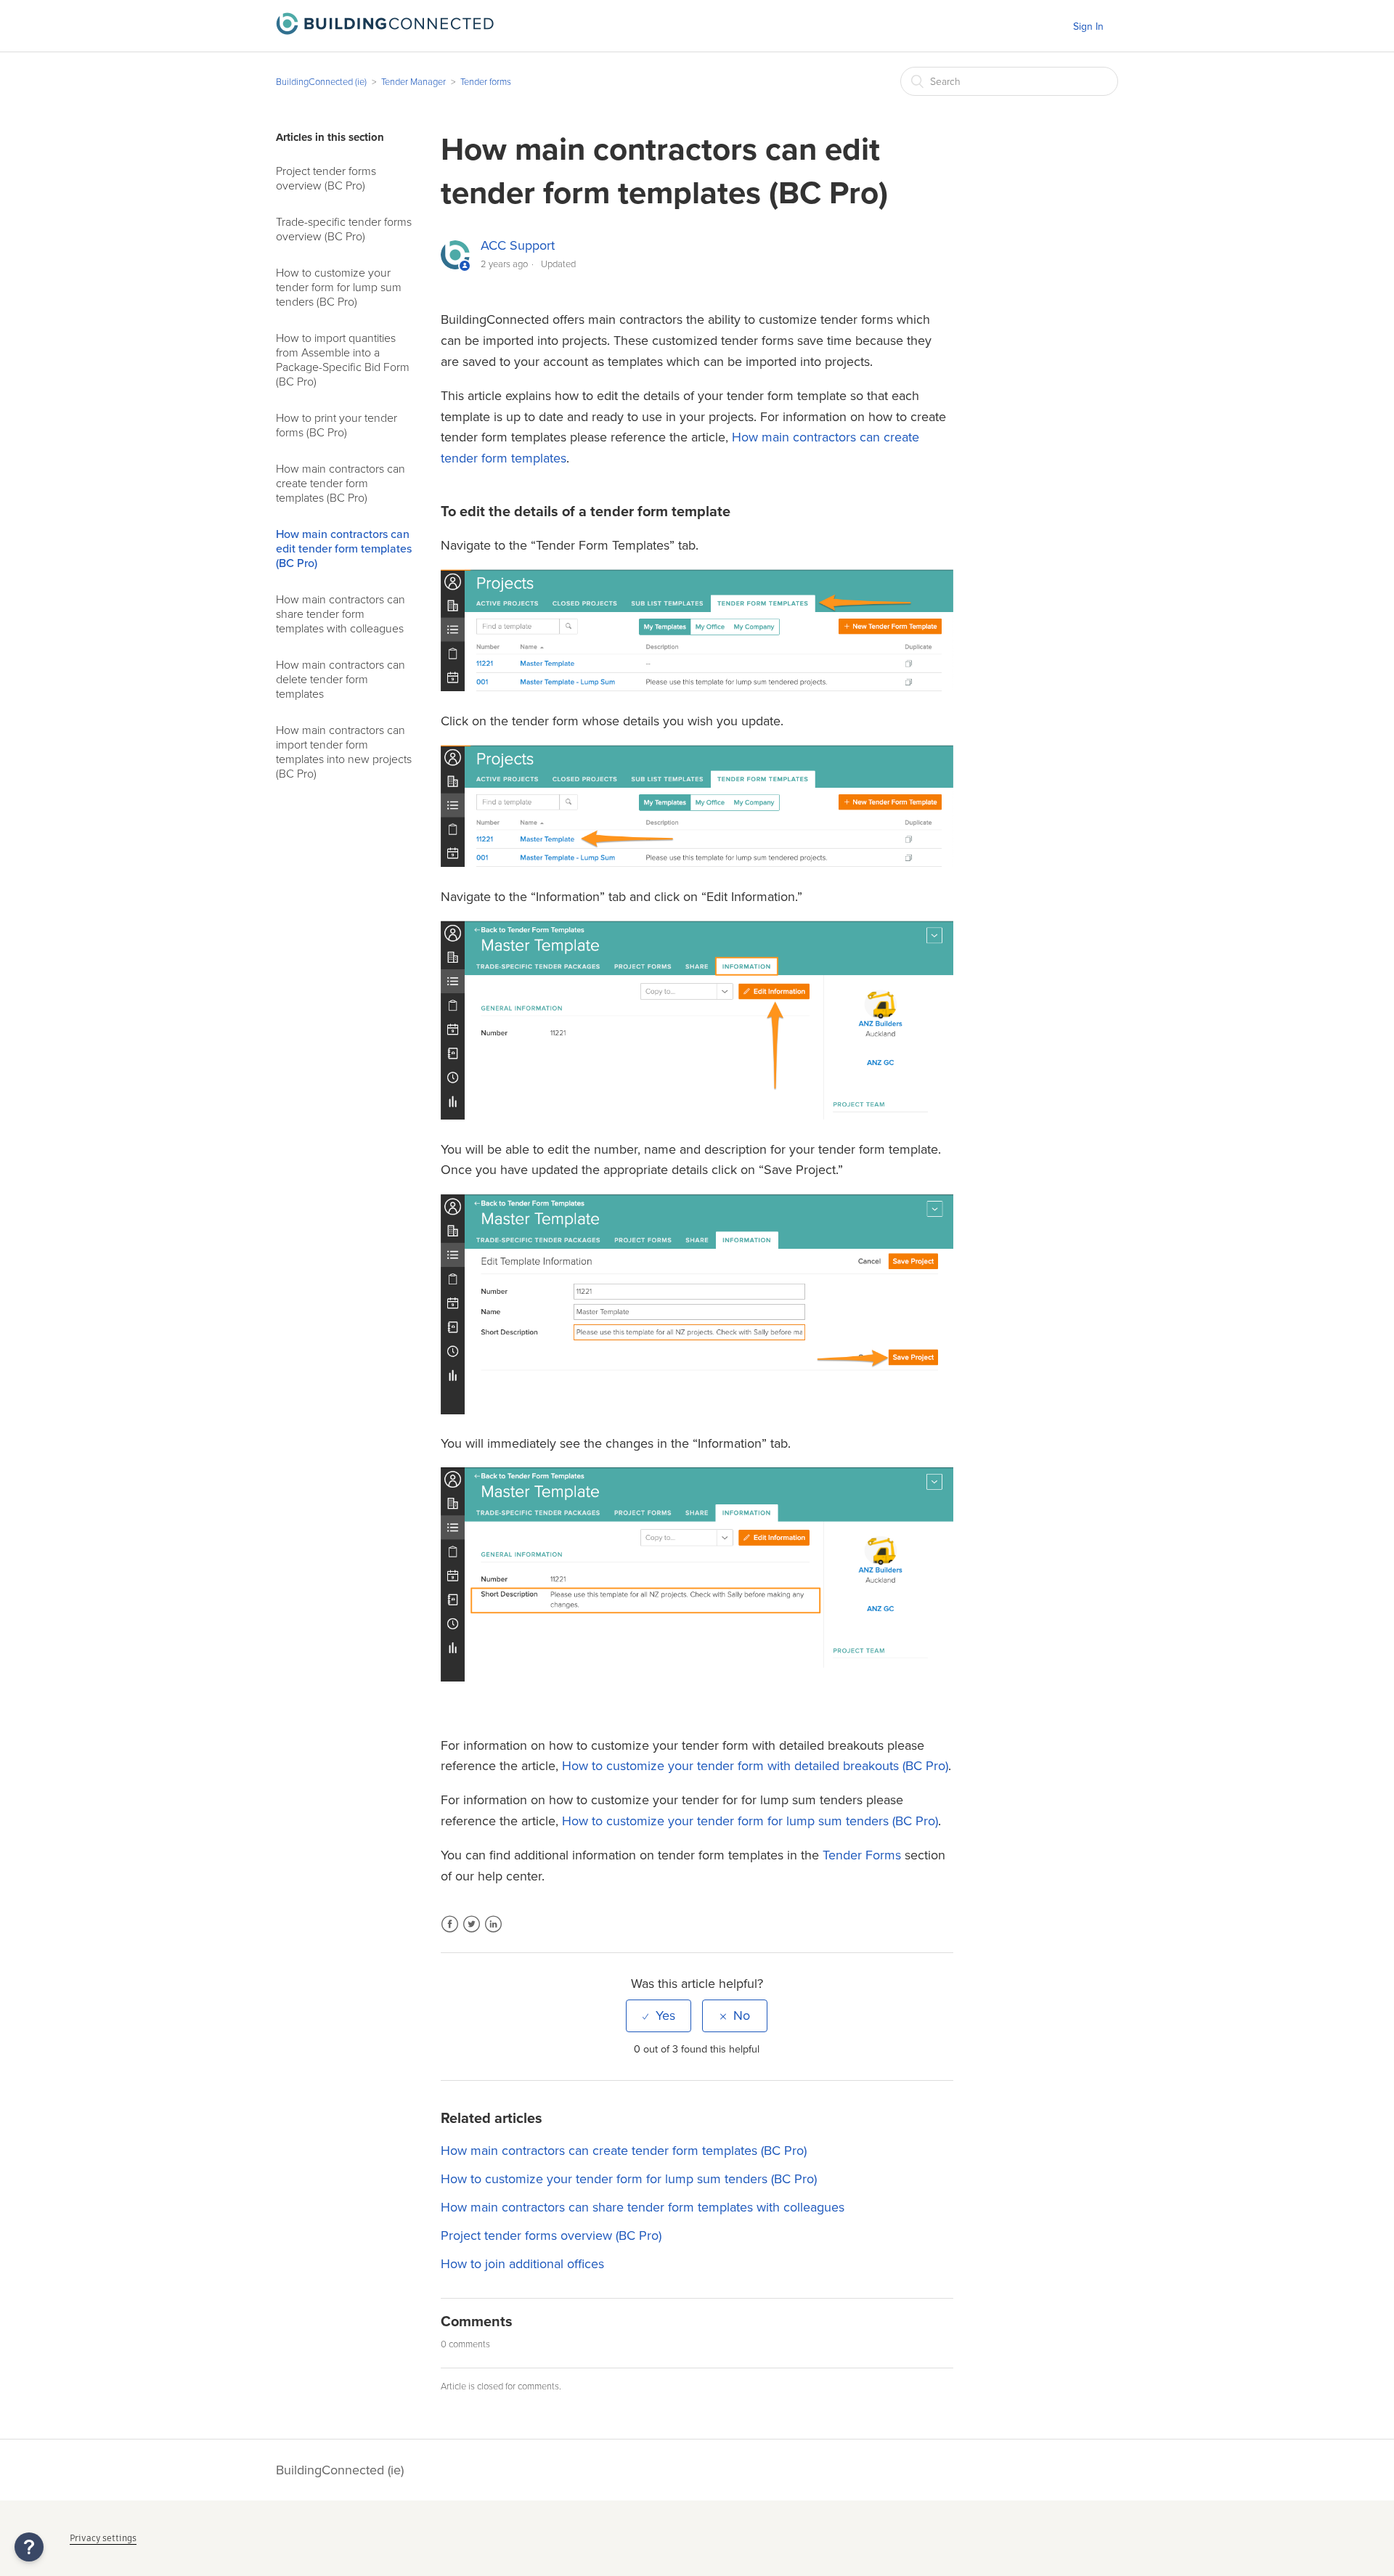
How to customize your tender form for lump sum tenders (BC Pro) (339, 288)
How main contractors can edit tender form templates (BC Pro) (344, 549)
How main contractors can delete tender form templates (341, 680)
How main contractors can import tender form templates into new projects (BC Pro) (344, 752)
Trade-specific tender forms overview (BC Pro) (344, 229)
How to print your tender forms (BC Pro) (337, 425)
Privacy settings (103, 2538)
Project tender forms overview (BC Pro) (326, 179)
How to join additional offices (522, 2264)
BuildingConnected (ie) (321, 82)
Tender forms (486, 82)
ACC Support (518, 245)
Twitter (472, 1933)
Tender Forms (862, 1855)
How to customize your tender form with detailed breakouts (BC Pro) (755, 1766)
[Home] (385, 30)
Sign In (1088, 27)
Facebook (450, 1933)
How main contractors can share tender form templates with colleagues (341, 614)
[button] (29, 2547)
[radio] (659, 2015)
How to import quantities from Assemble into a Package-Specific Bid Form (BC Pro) (343, 360)
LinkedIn (493, 1933)
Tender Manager (413, 82)
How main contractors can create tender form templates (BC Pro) (341, 484)
